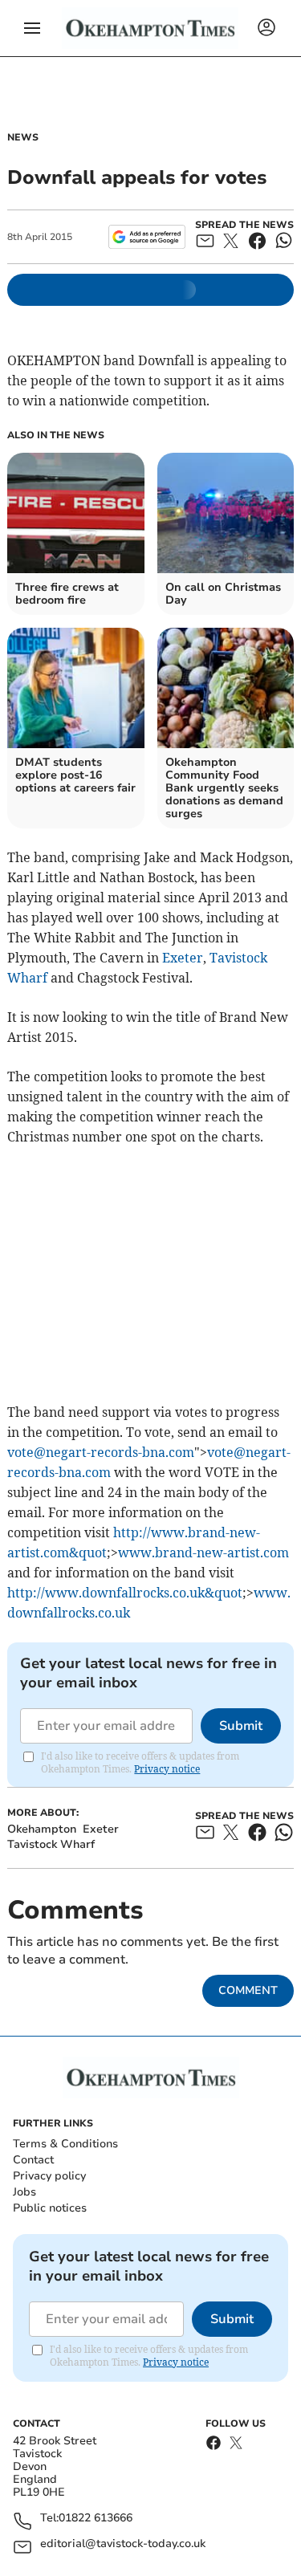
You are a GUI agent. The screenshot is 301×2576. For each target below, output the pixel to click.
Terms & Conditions (65, 2144)
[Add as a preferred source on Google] (146, 237)
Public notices (50, 2208)
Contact (33, 2160)
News (23, 137)
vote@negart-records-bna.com (101, 1452)
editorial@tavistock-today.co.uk (123, 2544)
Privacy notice (167, 1769)
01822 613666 (96, 2519)
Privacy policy (49, 2176)
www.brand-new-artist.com (203, 1553)
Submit (241, 1726)
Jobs (24, 2192)
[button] (32, 28)
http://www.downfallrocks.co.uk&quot (125, 1593)
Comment (248, 1990)
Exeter (183, 958)
